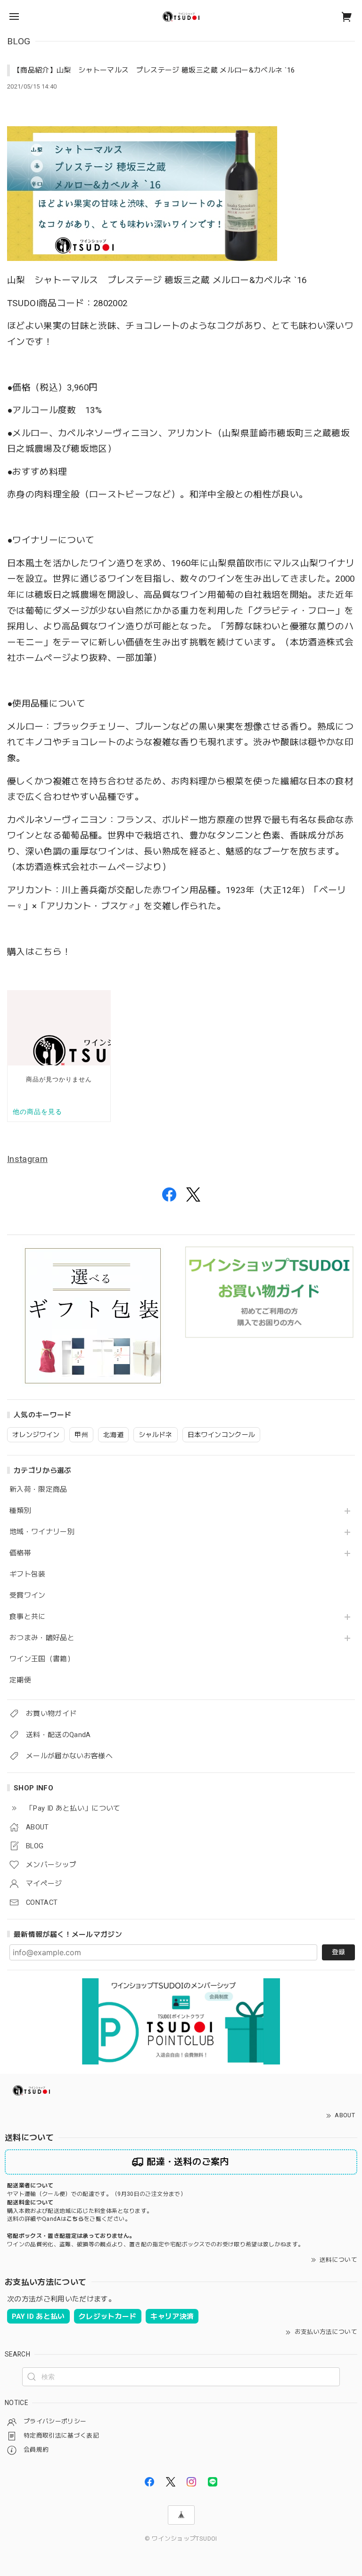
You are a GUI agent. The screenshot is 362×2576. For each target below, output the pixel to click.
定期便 (20, 1680)
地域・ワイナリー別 (42, 1532)
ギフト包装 (28, 1574)
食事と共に (28, 1617)
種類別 (20, 1511)
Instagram (27, 1159)
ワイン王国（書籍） (42, 1659)
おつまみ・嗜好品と (42, 1638)
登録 (338, 1952)
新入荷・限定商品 (38, 1490)
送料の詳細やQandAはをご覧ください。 (69, 2219)
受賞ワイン (28, 1596)
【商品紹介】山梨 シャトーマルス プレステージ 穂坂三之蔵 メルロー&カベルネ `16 (154, 70)
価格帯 (20, 1553)
